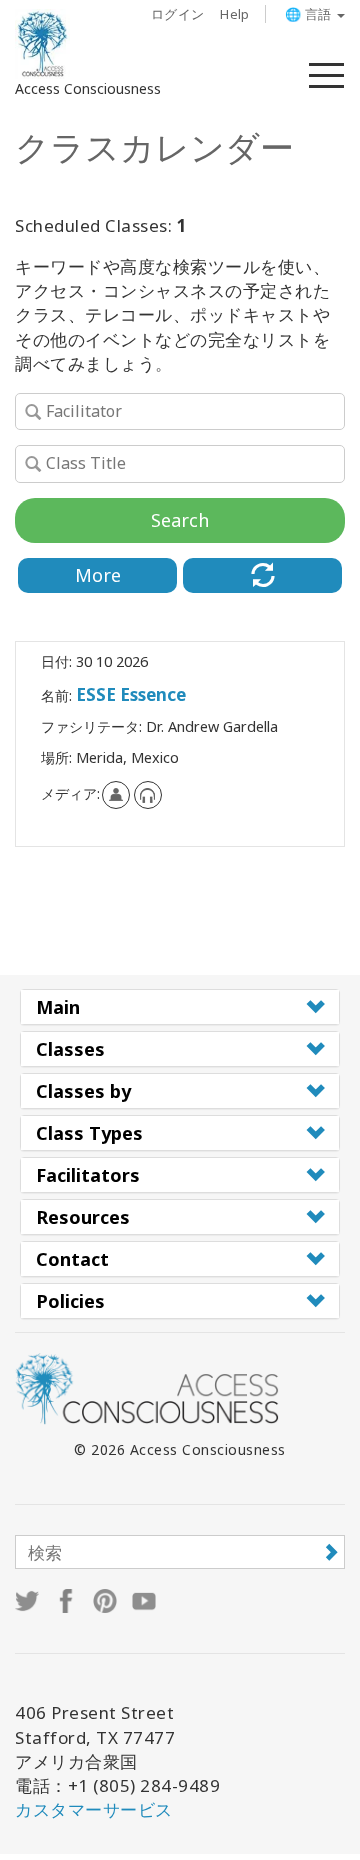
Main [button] (58, 1007)
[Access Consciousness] (42, 44)
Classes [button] (70, 1049)
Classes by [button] (83, 1091)
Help (234, 14)
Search (180, 520)
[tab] (180, 1007)
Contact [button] (72, 1259)
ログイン (177, 14)
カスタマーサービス (94, 1809)
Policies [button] (70, 1301)
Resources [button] (83, 1217)
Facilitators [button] (88, 1175)
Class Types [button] (89, 1133)
